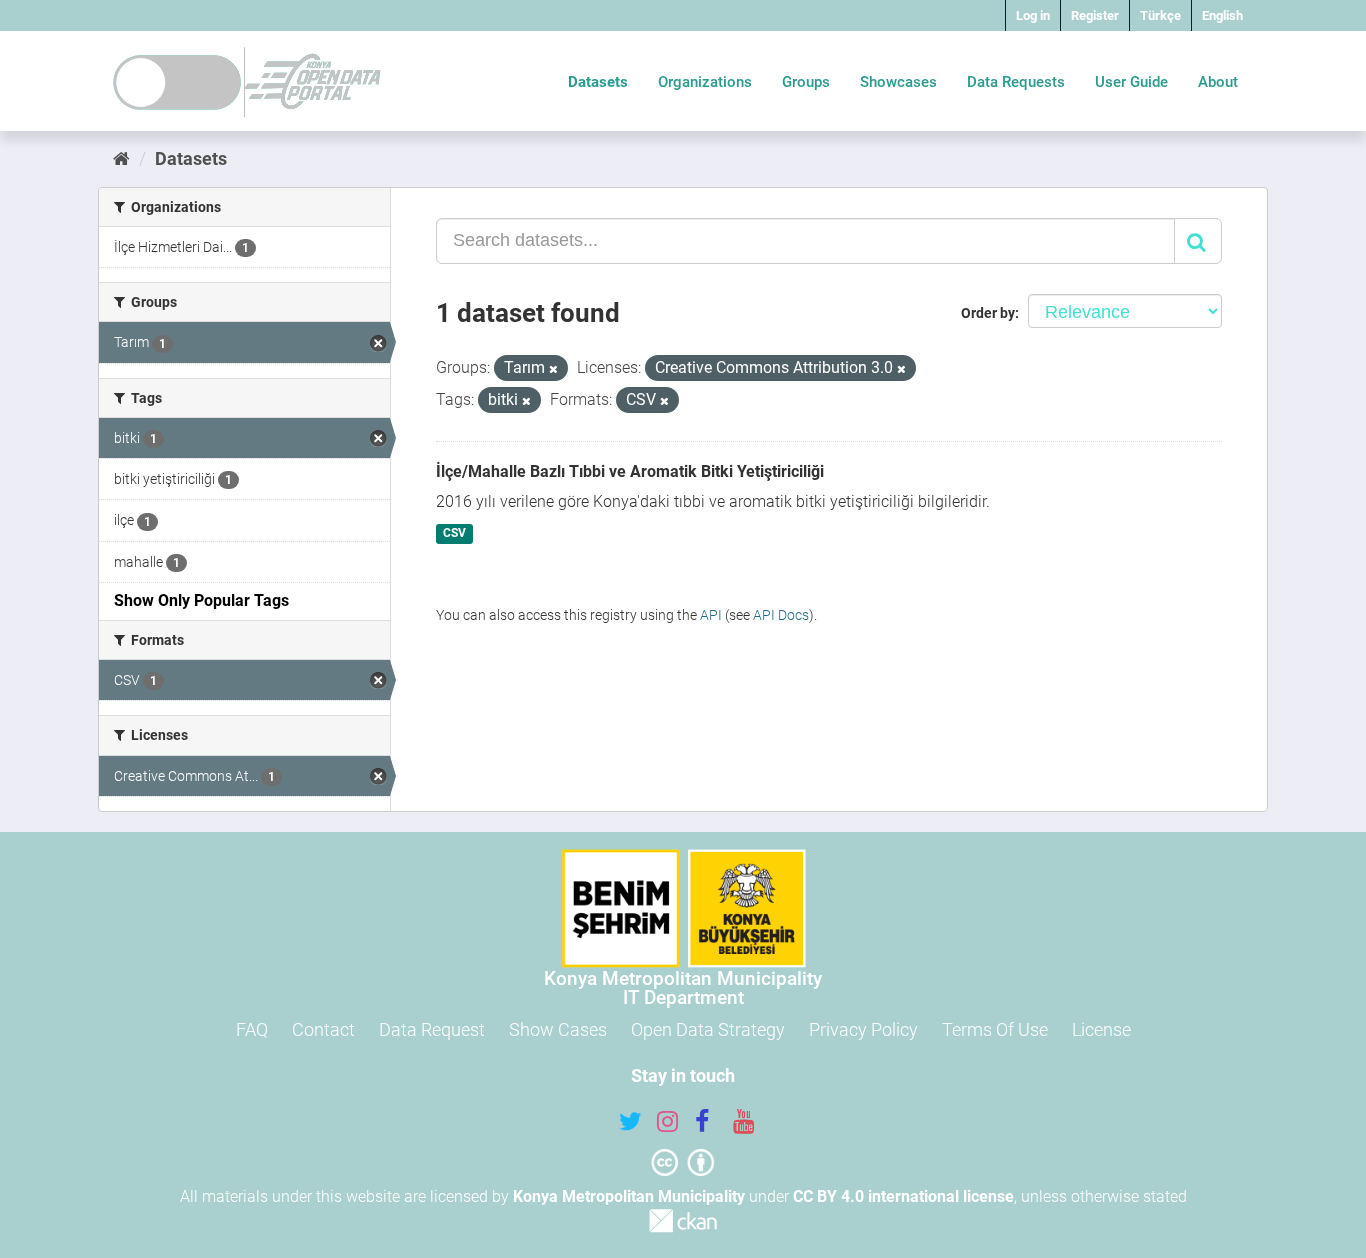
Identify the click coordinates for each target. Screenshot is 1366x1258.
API (711, 615)
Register (1095, 15)
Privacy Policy (863, 1029)
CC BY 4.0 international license (903, 1196)
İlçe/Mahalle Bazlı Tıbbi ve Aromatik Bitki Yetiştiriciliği (630, 471)
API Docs (781, 615)
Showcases (898, 82)
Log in (1033, 15)
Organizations (705, 82)
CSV (454, 534)
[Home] (121, 158)
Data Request (432, 1029)
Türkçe (1160, 15)
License (1101, 1029)
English (1222, 15)
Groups (806, 82)
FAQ (252, 1029)
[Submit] (1198, 241)
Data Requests (1016, 82)
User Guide (1131, 82)
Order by (988, 313)
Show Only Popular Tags (201, 600)
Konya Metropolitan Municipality (629, 1196)
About (1218, 82)
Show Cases (558, 1029)
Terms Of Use (995, 1029)
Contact (323, 1029)
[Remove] (553, 369)
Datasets (598, 82)
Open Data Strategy (708, 1029)
